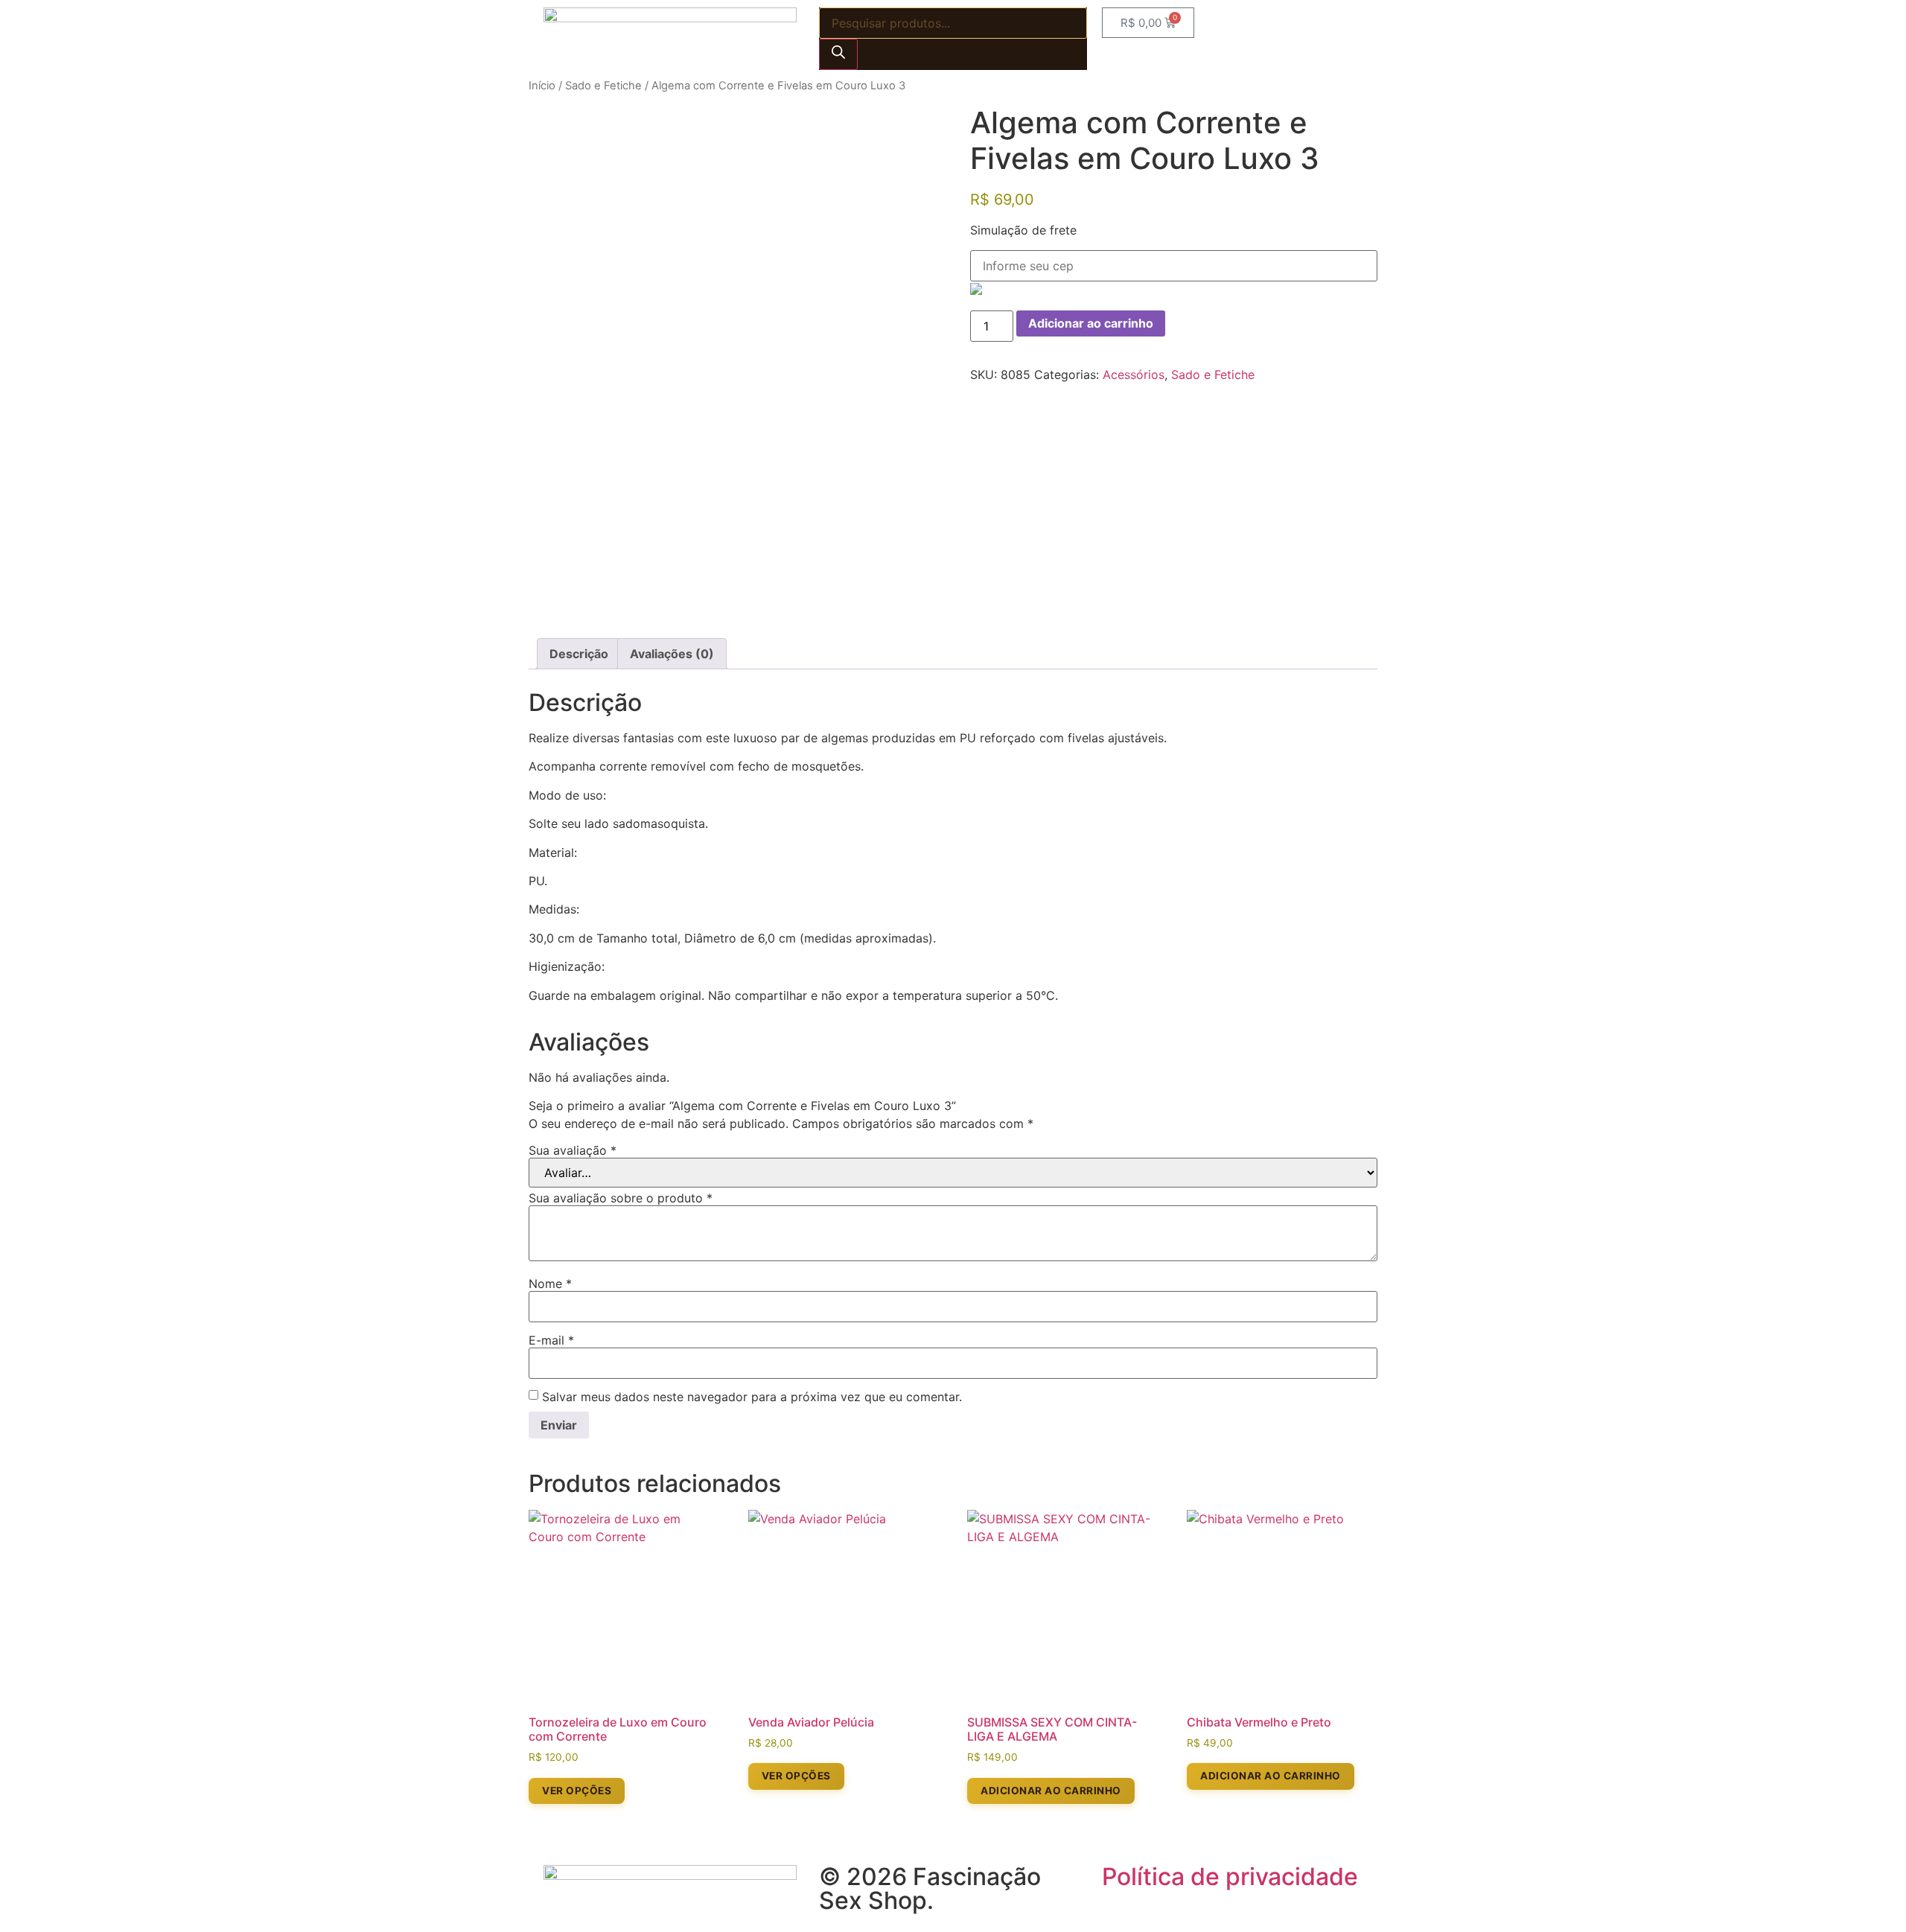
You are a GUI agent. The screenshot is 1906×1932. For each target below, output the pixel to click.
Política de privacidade (1230, 1877)
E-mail (551, 1340)
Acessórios (1134, 374)
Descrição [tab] (579, 654)
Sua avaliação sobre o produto (621, 1198)
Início (542, 86)
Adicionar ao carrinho (1091, 323)
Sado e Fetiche (603, 86)
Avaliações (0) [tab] (672, 654)
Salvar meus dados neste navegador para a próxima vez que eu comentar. (752, 1397)
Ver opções (577, 1791)
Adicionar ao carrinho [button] (1051, 1791)
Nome (550, 1284)
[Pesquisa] (838, 54)
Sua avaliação (573, 1150)
